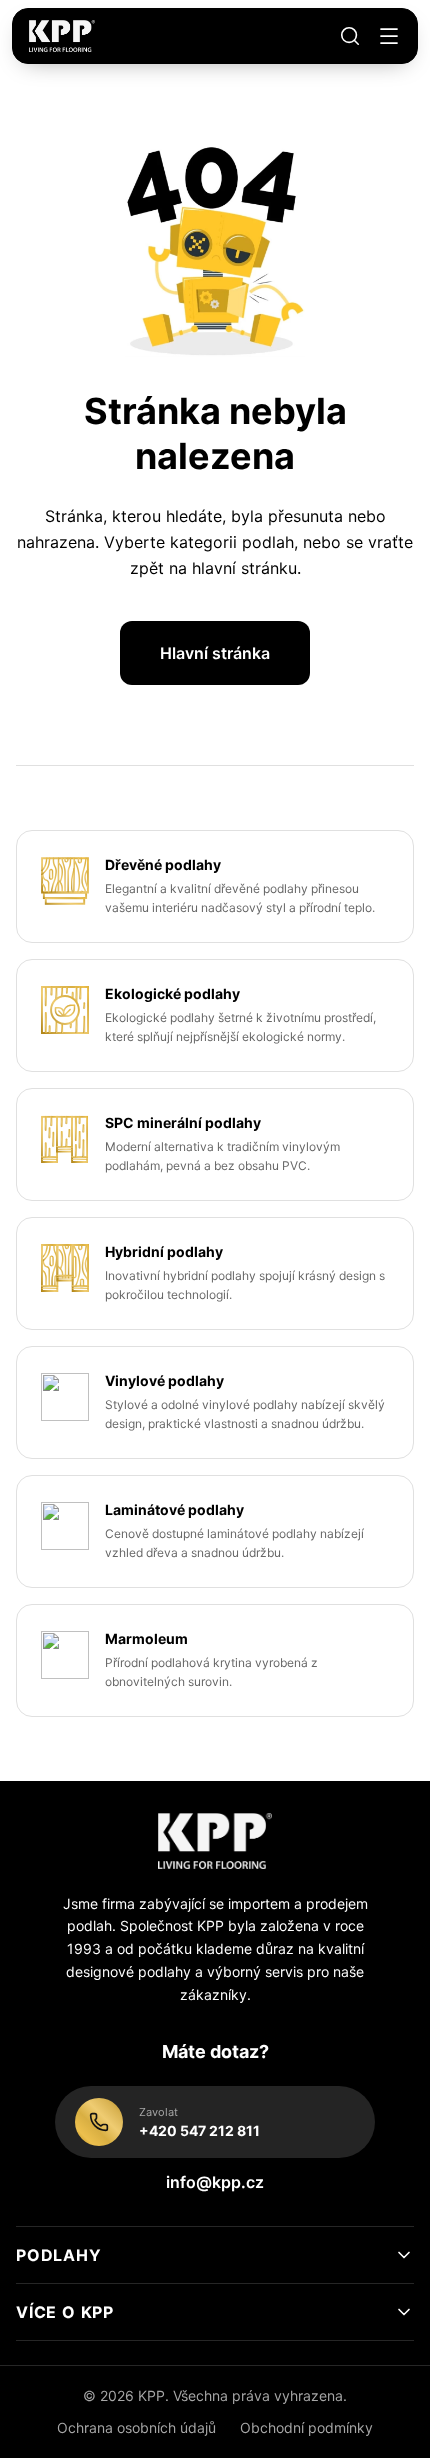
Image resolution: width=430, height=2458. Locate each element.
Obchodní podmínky (306, 2427)
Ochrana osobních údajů (136, 2427)
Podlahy (59, 2255)
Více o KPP (65, 2312)
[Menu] (389, 36)
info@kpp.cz (215, 2182)
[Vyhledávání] (350, 36)
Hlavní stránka (215, 653)
